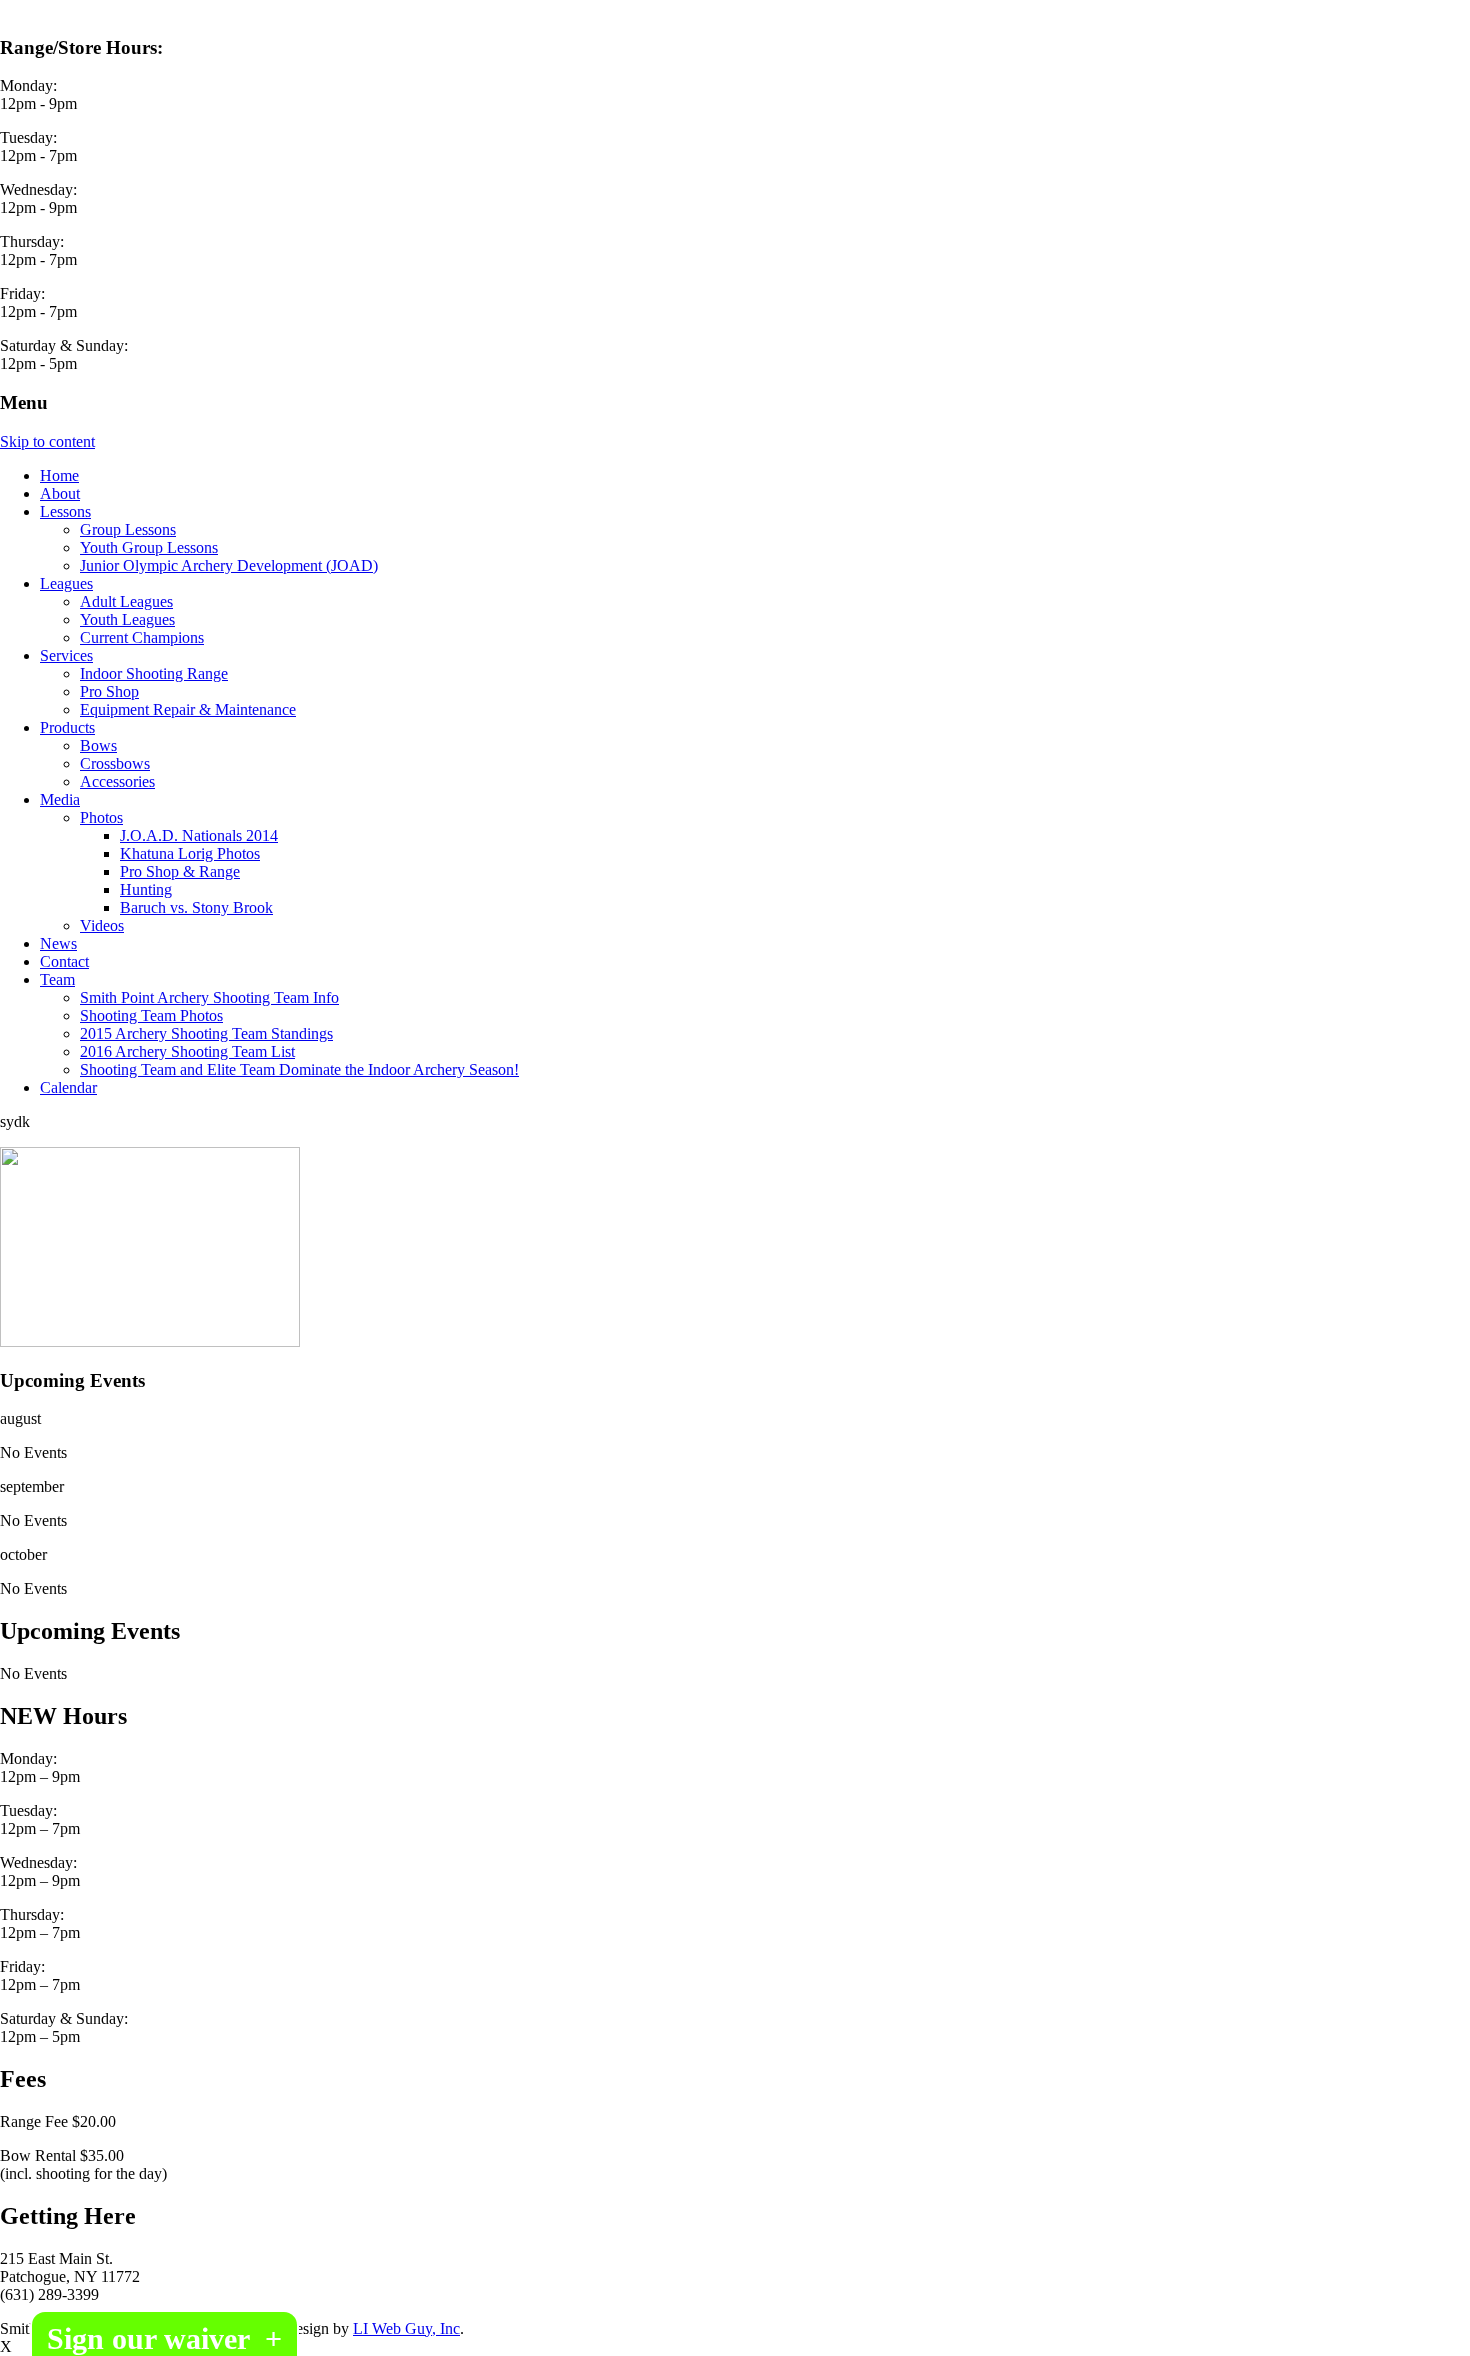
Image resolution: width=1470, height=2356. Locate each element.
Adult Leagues (126, 601)
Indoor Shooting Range (154, 673)
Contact (64, 961)
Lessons (65, 511)
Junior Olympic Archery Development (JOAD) (229, 565)
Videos (102, 925)
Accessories (117, 781)
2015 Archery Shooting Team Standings (206, 1033)
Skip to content (47, 441)
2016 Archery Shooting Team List (187, 1051)
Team (57, 979)
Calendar (68, 1087)
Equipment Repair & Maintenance (188, 709)
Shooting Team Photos (151, 1015)
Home (59, 475)
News (58, 943)
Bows (98, 745)
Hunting (146, 889)
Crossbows (115, 763)
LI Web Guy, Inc (406, 2328)
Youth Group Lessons (149, 547)
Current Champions (142, 637)
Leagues (66, 583)
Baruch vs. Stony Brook (196, 907)
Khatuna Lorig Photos (190, 853)
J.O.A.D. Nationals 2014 (199, 835)
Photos (101, 817)
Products (67, 727)
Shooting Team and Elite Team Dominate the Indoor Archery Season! (299, 1069)
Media (60, 799)
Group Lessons (128, 529)
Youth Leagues (127, 619)
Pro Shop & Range (180, 871)
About (60, 493)
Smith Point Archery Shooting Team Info (209, 997)
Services (66, 655)
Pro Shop (109, 691)
